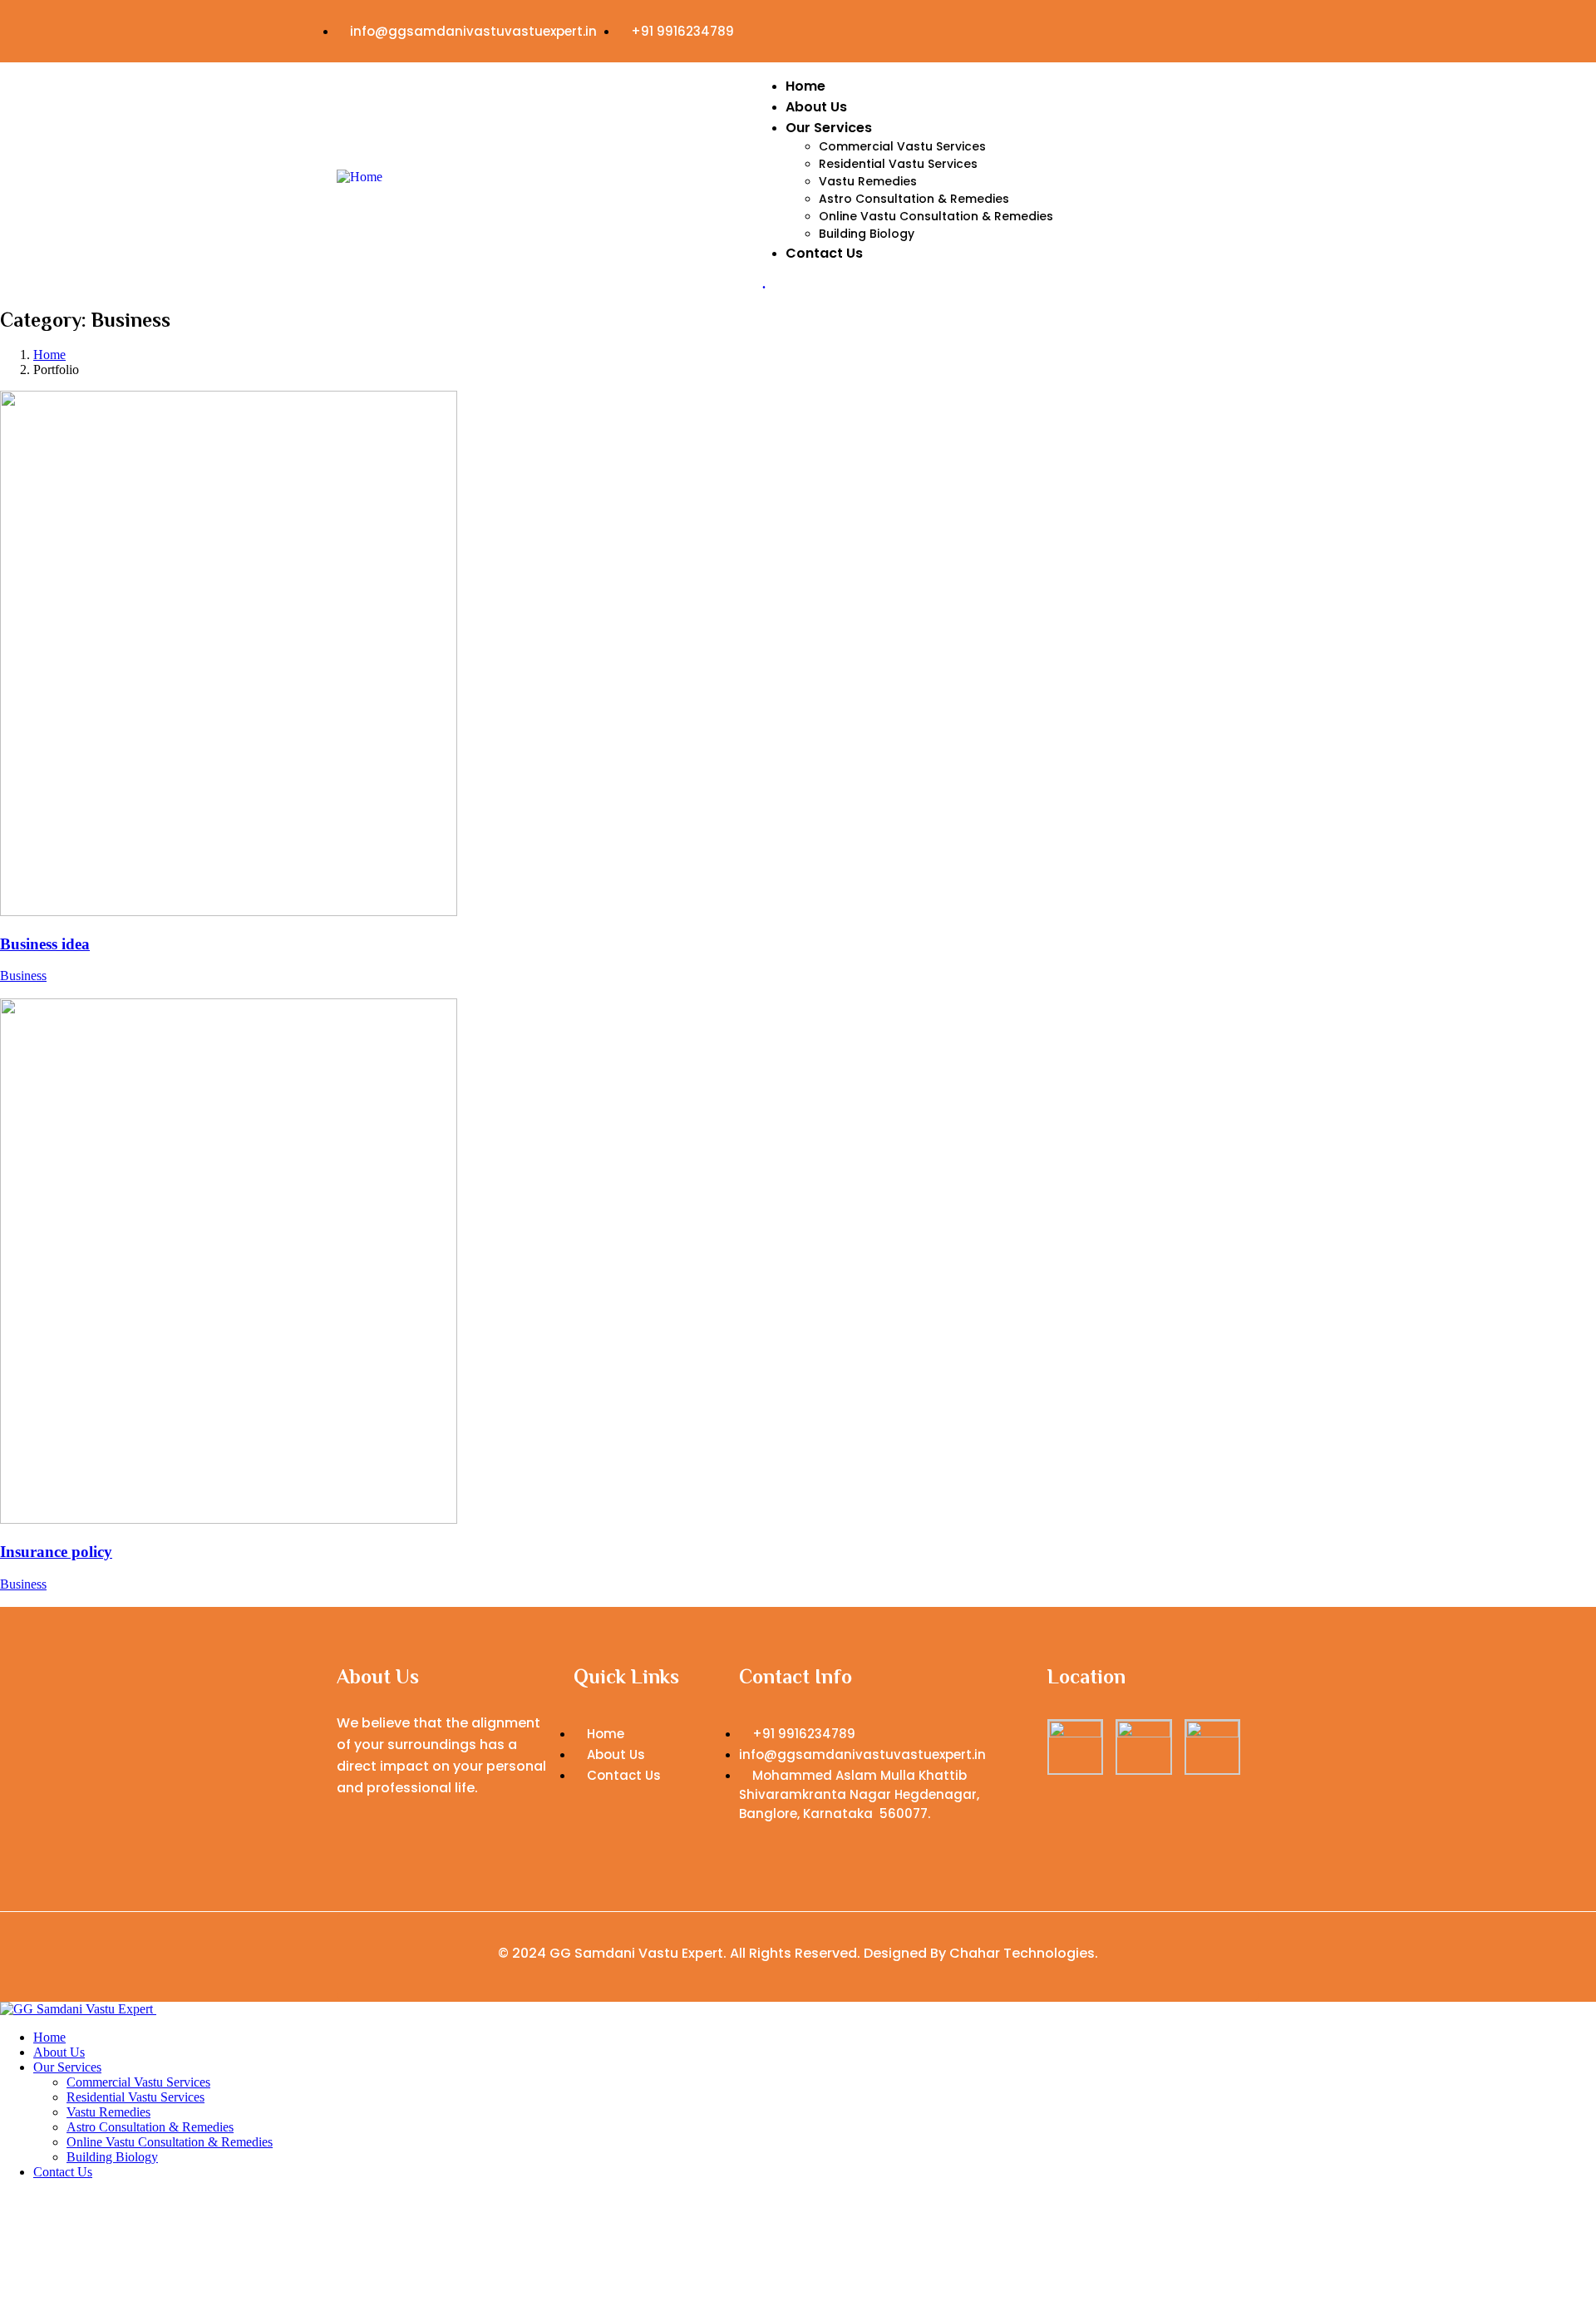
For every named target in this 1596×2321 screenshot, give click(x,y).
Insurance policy (56, 1552)
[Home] (360, 177)
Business (23, 976)
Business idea (45, 944)
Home (49, 355)
